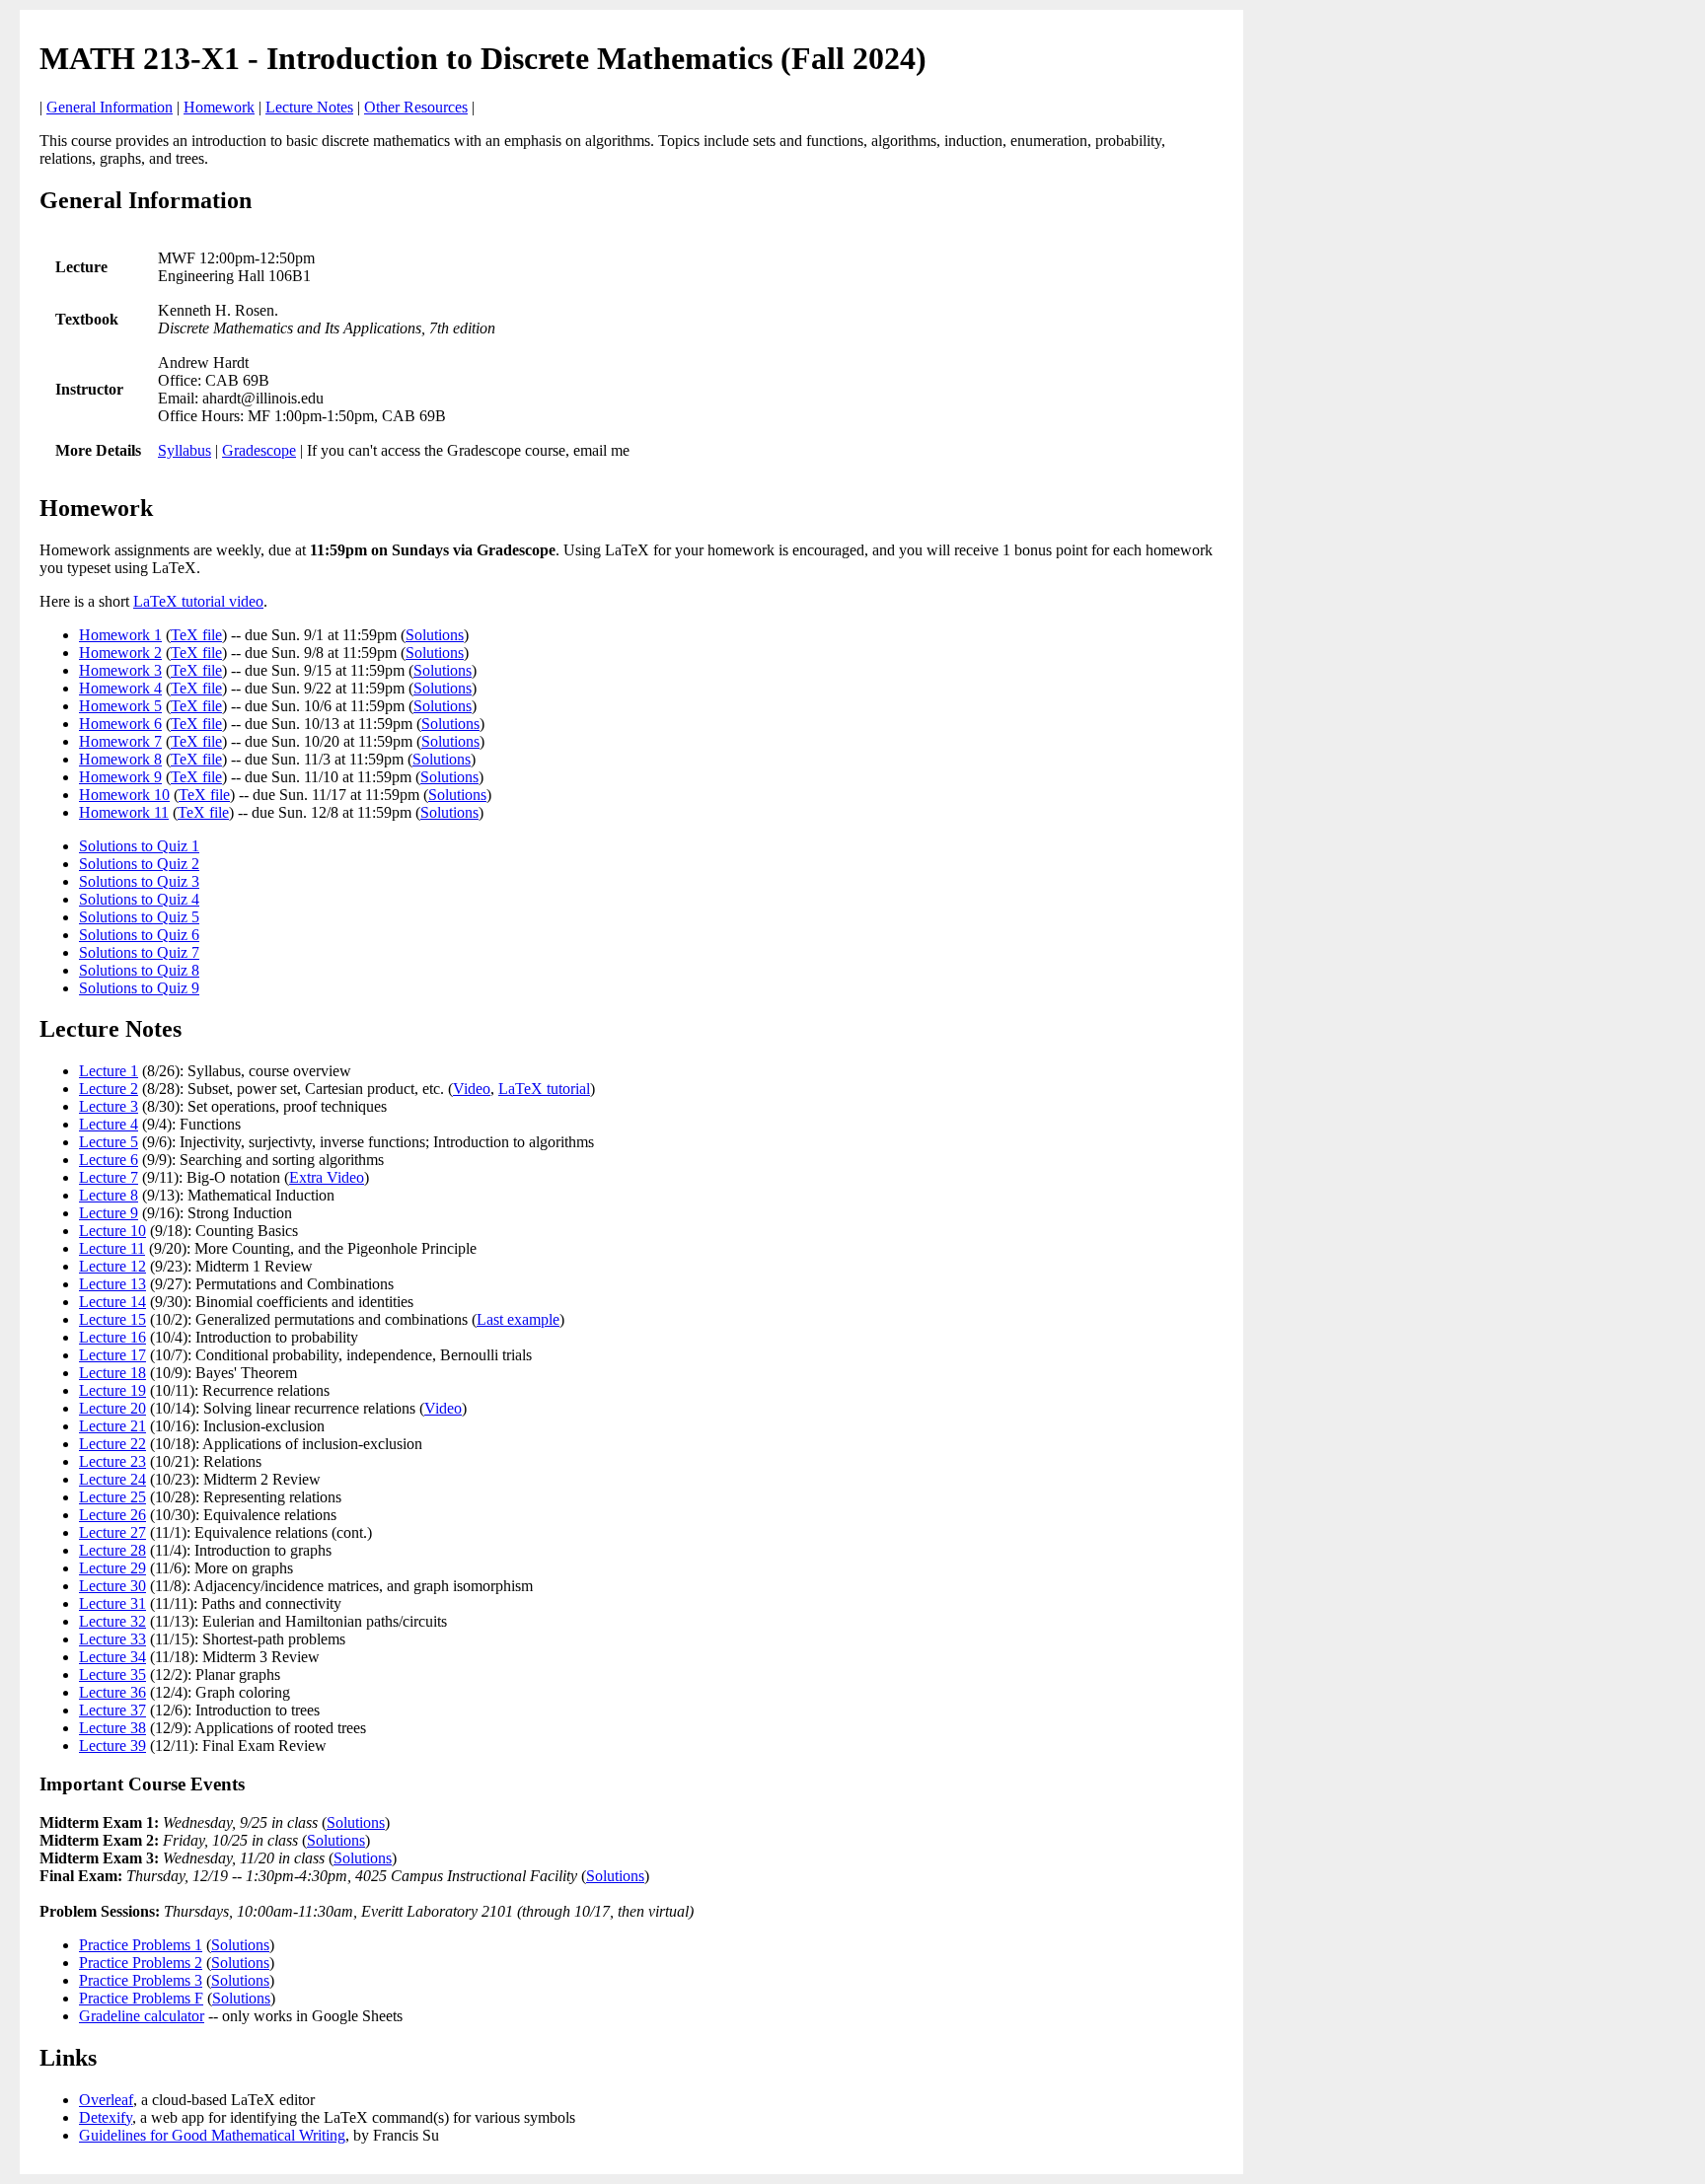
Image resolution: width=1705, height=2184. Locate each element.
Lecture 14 (112, 1302)
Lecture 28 (112, 1550)
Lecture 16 (112, 1337)
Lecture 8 (109, 1195)
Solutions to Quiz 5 (139, 917)
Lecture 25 (112, 1497)
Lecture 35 (112, 1674)
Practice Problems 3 (141, 1980)
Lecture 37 (112, 1710)
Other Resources (416, 107)
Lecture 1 (109, 1071)
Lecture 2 (109, 1089)
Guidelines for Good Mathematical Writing (212, 2135)
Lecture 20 (112, 1408)
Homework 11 (124, 812)
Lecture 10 (112, 1231)
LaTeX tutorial (544, 1089)
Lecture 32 (112, 1621)
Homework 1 (120, 635)
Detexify (106, 2117)
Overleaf (106, 2100)
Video (472, 1089)
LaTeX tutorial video (198, 601)
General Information (110, 107)
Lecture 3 (109, 1106)
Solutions (435, 635)
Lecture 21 (112, 1426)
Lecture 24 (112, 1479)
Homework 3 (120, 670)
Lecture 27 (112, 1532)
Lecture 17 (112, 1355)
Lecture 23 (112, 1461)
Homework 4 (120, 688)
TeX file (196, 635)
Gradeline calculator (142, 2016)
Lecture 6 (109, 1160)
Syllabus (185, 450)
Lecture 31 (112, 1603)
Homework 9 (120, 777)
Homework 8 (120, 759)
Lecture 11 (112, 1248)
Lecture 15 (112, 1319)
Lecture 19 (112, 1390)
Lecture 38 (112, 1728)
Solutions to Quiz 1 (139, 846)
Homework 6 (120, 724)
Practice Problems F (141, 1998)
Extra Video (327, 1177)
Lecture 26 (112, 1515)
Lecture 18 (112, 1373)
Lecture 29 (112, 1568)
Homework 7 (120, 741)
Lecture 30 (112, 1586)
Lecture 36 (112, 1692)
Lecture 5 (109, 1142)
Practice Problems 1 (141, 1945)
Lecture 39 (112, 1746)
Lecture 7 (109, 1177)
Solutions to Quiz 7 (139, 952)
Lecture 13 (112, 1284)
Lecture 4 (109, 1124)
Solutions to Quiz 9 (139, 988)
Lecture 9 (109, 1213)
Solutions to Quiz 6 (139, 935)
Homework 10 (124, 795)
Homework (219, 107)
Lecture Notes (309, 107)
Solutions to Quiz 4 (139, 899)
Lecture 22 (112, 1444)
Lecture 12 (112, 1266)
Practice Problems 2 (141, 1963)
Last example (518, 1319)
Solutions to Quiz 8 (139, 970)
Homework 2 (120, 653)
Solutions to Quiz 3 (139, 881)
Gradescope (259, 450)
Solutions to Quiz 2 (139, 864)
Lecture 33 (112, 1639)
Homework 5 (120, 706)
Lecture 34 (112, 1657)
